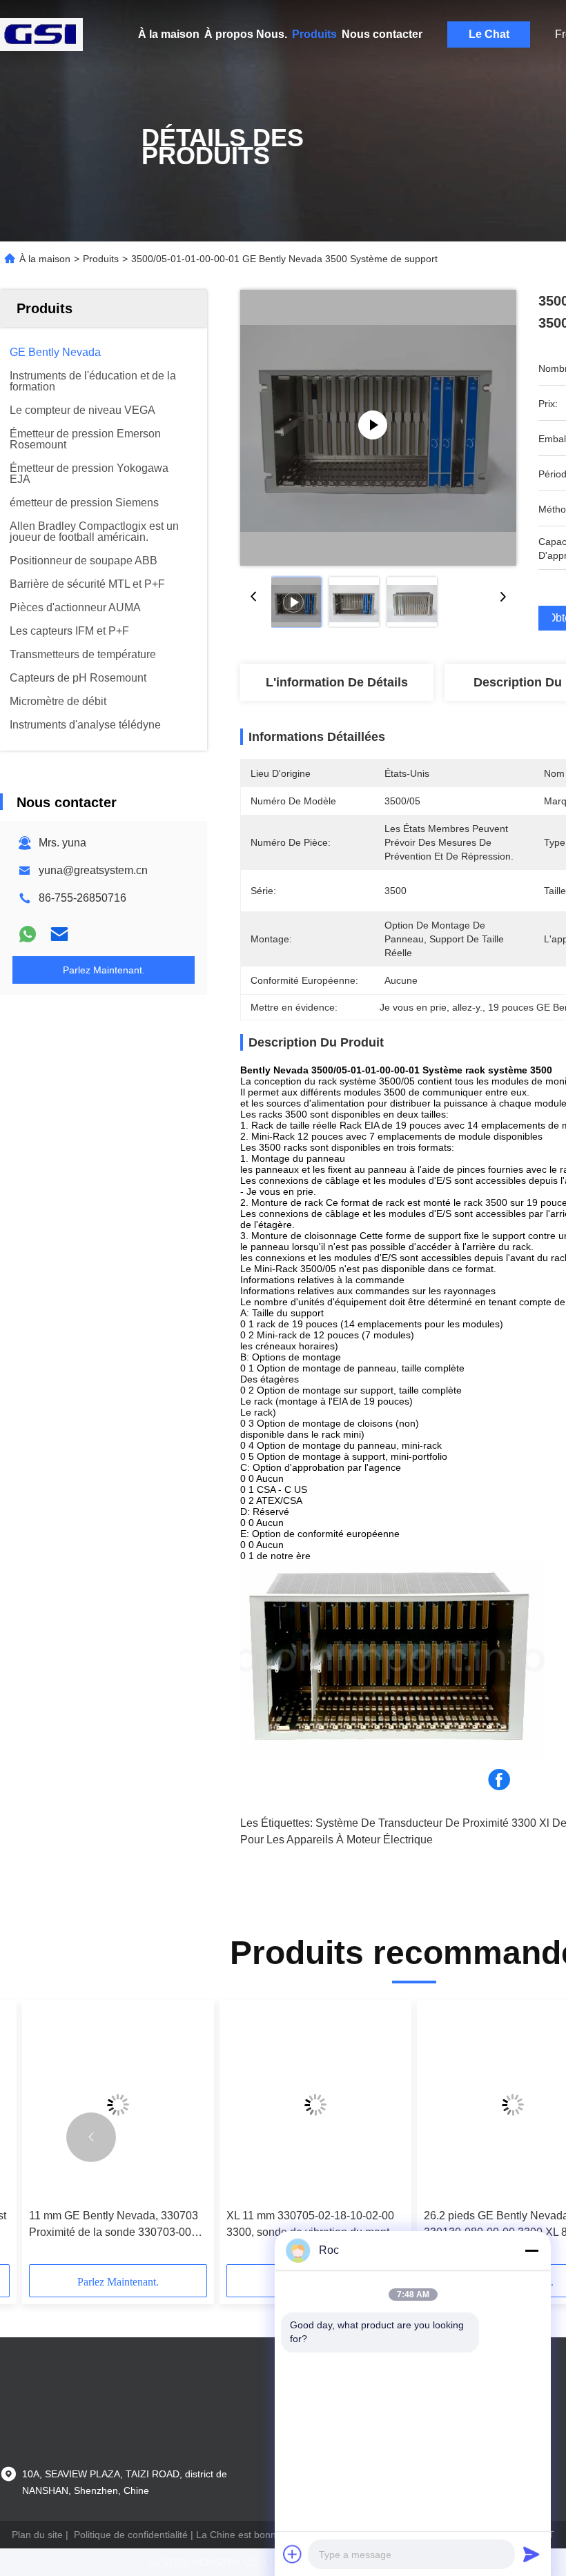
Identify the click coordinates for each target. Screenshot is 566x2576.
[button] (91, 2137)
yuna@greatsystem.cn (93, 870)
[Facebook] (499, 1780)
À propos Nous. (246, 34)
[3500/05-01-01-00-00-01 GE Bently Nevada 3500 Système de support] (378, 428)
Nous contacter (382, 34)
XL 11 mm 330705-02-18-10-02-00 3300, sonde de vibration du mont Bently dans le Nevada (310, 2225)
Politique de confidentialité (131, 2535)
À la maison (169, 34)
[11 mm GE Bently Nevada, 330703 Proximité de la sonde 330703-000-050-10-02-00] (118, 2104)
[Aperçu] (41, 34)
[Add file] (293, 2554)
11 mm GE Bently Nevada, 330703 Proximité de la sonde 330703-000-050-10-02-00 (115, 2225)
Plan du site (37, 2535)
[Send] (531, 2554)
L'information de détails (337, 682)
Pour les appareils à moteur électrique (336, 1840)
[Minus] (531, 2250)
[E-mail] (59, 934)
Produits (314, 34)
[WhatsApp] (28, 934)
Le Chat (489, 34)
